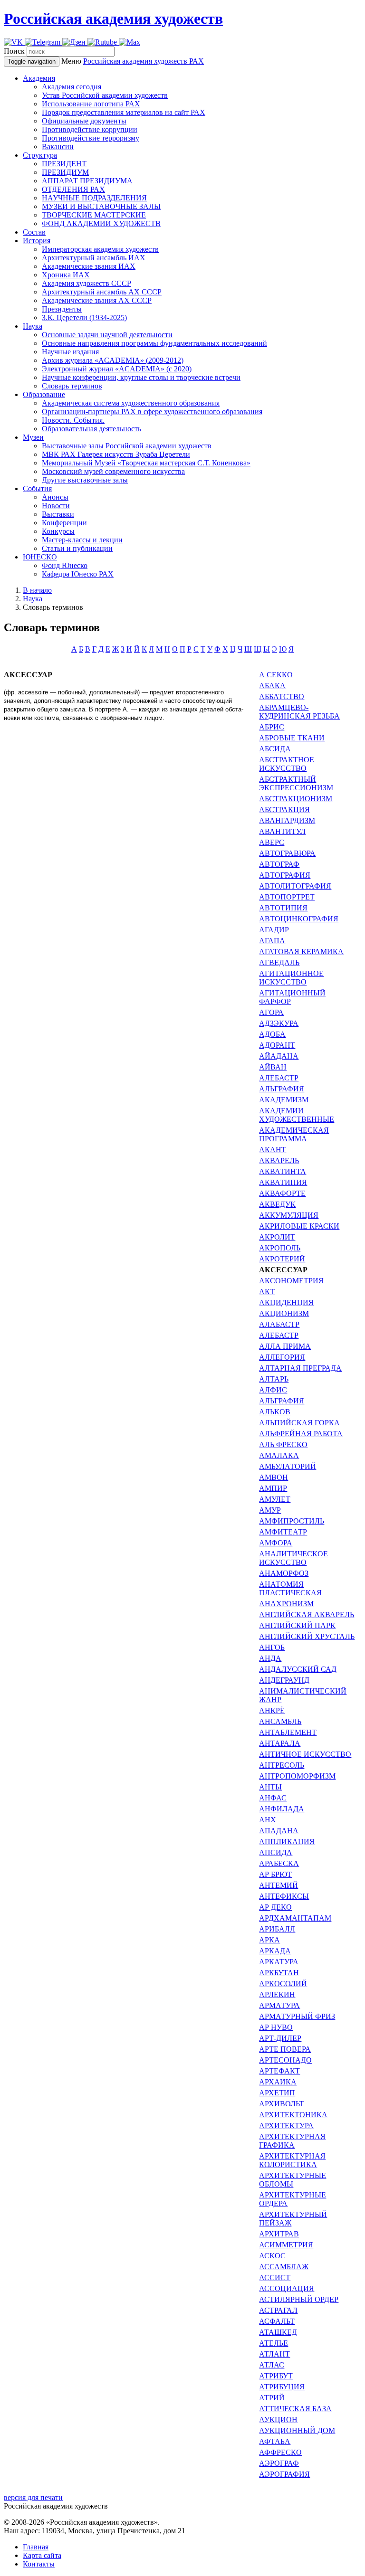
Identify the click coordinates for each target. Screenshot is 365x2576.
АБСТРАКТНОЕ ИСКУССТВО (287, 764)
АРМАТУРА (279, 2005)
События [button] (37, 488)
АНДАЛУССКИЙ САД (298, 1669)
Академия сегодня (72, 87)
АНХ (268, 1820)
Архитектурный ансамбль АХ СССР (102, 292)
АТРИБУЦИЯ (282, 2387)
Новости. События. (73, 420)
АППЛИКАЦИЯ (287, 1842)
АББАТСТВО (282, 696)
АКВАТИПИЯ (283, 1182)
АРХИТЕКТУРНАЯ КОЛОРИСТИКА (292, 2160)
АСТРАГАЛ (278, 2310)
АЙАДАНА (279, 1056)
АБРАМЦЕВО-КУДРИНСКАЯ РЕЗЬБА (299, 712)
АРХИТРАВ (279, 2234)
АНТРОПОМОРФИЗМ (297, 1776)
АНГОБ (272, 1647)
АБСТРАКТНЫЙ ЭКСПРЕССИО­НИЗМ (296, 783)
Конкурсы (58, 531)
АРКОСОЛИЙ (283, 1984)
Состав (34, 232)
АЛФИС (273, 1390)
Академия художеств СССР (86, 283)
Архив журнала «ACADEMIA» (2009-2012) (113, 360)
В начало (37, 590)
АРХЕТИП (277, 2093)
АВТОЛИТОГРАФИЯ (295, 886)
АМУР (270, 1510)
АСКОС (272, 2256)
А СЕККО (276, 675)
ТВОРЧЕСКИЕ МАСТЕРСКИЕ (94, 215)
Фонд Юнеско (65, 565)
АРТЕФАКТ (279, 2071)
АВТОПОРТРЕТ (287, 897)
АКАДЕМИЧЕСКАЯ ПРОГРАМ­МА (294, 1134)
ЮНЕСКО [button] (40, 557)
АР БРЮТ (275, 1874)
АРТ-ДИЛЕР (280, 2038)
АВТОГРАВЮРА (287, 853)
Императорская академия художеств (100, 249)
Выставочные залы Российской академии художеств (127, 446)
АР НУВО (276, 2027)
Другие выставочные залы (85, 480)
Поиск (14, 51)
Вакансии (58, 147)
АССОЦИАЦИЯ (287, 2288)
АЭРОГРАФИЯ (284, 2474)
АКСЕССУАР (283, 1270)
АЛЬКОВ (275, 1412)
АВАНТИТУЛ (282, 831)
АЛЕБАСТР (279, 1078)
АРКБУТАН (279, 1973)
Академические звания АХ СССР (97, 300)
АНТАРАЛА (280, 1743)
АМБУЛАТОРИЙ (288, 1466)
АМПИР (273, 1488)
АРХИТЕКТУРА (286, 2126)
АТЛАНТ (274, 2354)
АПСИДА (276, 1852)
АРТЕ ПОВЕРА (285, 2049)
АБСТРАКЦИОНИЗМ (296, 799)
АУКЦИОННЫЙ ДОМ (297, 2430)
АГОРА (271, 1012)
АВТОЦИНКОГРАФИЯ (299, 919)
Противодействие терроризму (91, 138)
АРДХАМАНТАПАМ (295, 1918)
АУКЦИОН (278, 2420)
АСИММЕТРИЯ (286, 2245)
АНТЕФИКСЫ (284, 1896)
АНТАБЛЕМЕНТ (288, 1732)
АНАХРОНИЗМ (286, 1604)
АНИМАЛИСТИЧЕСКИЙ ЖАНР (303, 1695)
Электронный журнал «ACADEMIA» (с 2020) (117, 369)
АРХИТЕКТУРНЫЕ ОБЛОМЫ (293, 2180)
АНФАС (273, 1798)
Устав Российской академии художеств (105, 95)
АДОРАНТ (277, 1045)
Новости (56, 506)
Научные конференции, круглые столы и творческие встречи (141, 377)
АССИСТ (275, 2278)
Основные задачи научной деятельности (107, 335)
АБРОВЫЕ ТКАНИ (292, 738)
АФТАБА (275, 2441)
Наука (33, 599)
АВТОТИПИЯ (283, 908)
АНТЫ (270, 1787)
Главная (36, 2547)
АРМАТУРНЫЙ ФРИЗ (297, 2016)
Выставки (58, 514)
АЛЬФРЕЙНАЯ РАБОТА (301, 1434)
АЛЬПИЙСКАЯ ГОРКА (299, 1423)
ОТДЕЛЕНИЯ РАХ (73, 189)
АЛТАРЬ (274, 1379)
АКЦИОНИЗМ (284, 1313)
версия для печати (33, 2497)
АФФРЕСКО (280, 2452)
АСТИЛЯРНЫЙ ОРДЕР (299, 2299)
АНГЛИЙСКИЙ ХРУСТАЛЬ (307, 1636)
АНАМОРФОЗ (284, 1573)
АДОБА (272, 1034)
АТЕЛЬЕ (274, 2343)
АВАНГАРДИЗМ (287, 820)
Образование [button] (44, 394)
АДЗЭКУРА (279, 1023)
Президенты (62, 309)
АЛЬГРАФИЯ (282, 1089)
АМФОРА (276, 1543)
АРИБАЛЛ (277, 1929)
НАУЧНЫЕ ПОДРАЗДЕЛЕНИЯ (94, 198)
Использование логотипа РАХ (91, 104)
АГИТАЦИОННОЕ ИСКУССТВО (291, 978)
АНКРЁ (272, 1710)
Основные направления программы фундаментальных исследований (154, 343)
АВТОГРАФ (279, 864)
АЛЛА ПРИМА (285, 1346)
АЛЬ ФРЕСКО (283, 1444)
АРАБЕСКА (279, 1863)
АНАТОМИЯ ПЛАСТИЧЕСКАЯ (290, 1588)
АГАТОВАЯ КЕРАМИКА (301, 952)
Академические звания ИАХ (89, 266)
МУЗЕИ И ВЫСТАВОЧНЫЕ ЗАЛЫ (101, 206)
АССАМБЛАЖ (284, 2267)
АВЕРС (272, 842)
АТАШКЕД (278, 2332)
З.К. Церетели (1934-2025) (84, 317)
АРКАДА (275, 1951)
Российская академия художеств (113, 19)
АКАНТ (273, 1150)
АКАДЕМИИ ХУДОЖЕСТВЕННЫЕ (297, 1115)
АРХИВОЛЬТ (282, 2104)
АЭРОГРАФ (279, 2463)
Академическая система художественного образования (131, 403)
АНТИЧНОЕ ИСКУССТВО (305, 1754)
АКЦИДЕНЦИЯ (286, 1302)
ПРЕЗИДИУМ (65, 172)
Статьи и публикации (77, 548)
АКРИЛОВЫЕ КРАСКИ (299, 1226)
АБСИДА (275, 749)
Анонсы (55, 497)
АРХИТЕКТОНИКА (293, 2115)
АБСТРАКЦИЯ (284, 810)
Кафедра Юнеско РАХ (78, 574)
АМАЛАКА (279, 1455)
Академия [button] (39, 78)
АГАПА (272, 941)
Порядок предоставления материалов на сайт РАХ (124, 112)
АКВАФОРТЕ (282, 1193)
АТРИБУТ (276, 2376)
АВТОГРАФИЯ (285, 875)
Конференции (64, 523)
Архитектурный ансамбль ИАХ (94, 258)
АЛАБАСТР (279, 1324)
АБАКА (272, 686)
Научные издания (70, 352)
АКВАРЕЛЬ (279, 1160)
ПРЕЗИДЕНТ (64, 164)
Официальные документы (84, 121)
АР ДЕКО (275, 1907)
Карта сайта (42, 2555)
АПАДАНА (279, 1831)
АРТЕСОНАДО (285, 2060)
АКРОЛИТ (277, 1237)
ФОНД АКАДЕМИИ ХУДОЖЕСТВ (101, 223)
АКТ (267, 1292)
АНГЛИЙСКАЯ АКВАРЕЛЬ (307, 1615)
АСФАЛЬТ (277, 2321)
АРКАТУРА (279, 1962)
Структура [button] (40, 155)
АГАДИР (274, 930)
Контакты (39, 2564)
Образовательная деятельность (91, 429)
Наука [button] (33, 326)
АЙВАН (273, 1067)
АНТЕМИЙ (279, 1885)
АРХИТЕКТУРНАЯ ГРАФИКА (292, 2141)
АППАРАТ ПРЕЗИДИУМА (87, 181)
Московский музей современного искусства (113, 471)
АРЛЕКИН (277, 1994)
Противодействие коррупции (90, 129)
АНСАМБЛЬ (280, 1721)
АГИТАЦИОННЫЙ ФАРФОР (292, 997)
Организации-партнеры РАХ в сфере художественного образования (152, 412)
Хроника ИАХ (66, 275)
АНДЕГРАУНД (284, 1680)
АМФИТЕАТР (283, 1532)
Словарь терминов (72, 386)
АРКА (269, 1940)
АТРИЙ (272, 2398)
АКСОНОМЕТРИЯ (291, 1281)
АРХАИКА (278, 2082)
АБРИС (272, 727)
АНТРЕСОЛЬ (282, 1765)
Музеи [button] (33, 437)
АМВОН (274, 1477)
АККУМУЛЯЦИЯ (289, 1215)
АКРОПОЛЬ (280, 1248)
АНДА (270, 1658)
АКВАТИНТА (283, 1171)
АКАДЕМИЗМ (284, 1100)
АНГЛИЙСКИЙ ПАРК (297, 1625)
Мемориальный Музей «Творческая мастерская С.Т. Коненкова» (146, 463)
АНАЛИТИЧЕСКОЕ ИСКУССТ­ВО (293, 1558)
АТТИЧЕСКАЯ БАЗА (295, 2409)
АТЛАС (272, 2365)
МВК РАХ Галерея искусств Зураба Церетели (116, 454)
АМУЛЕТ (275, 1499)
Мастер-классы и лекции (82, 540)
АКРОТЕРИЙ (282, 1259)
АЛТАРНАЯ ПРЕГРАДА (300, 1368)
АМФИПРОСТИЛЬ (292, 1521)
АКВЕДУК (277, 1204)
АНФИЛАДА (282, 1809)
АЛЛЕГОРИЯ (282, 1357)
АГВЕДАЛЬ (279, 962)
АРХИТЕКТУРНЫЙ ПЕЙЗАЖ (293, 2219)
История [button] (37, 241)
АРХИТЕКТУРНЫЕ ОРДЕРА (293, 2199)
